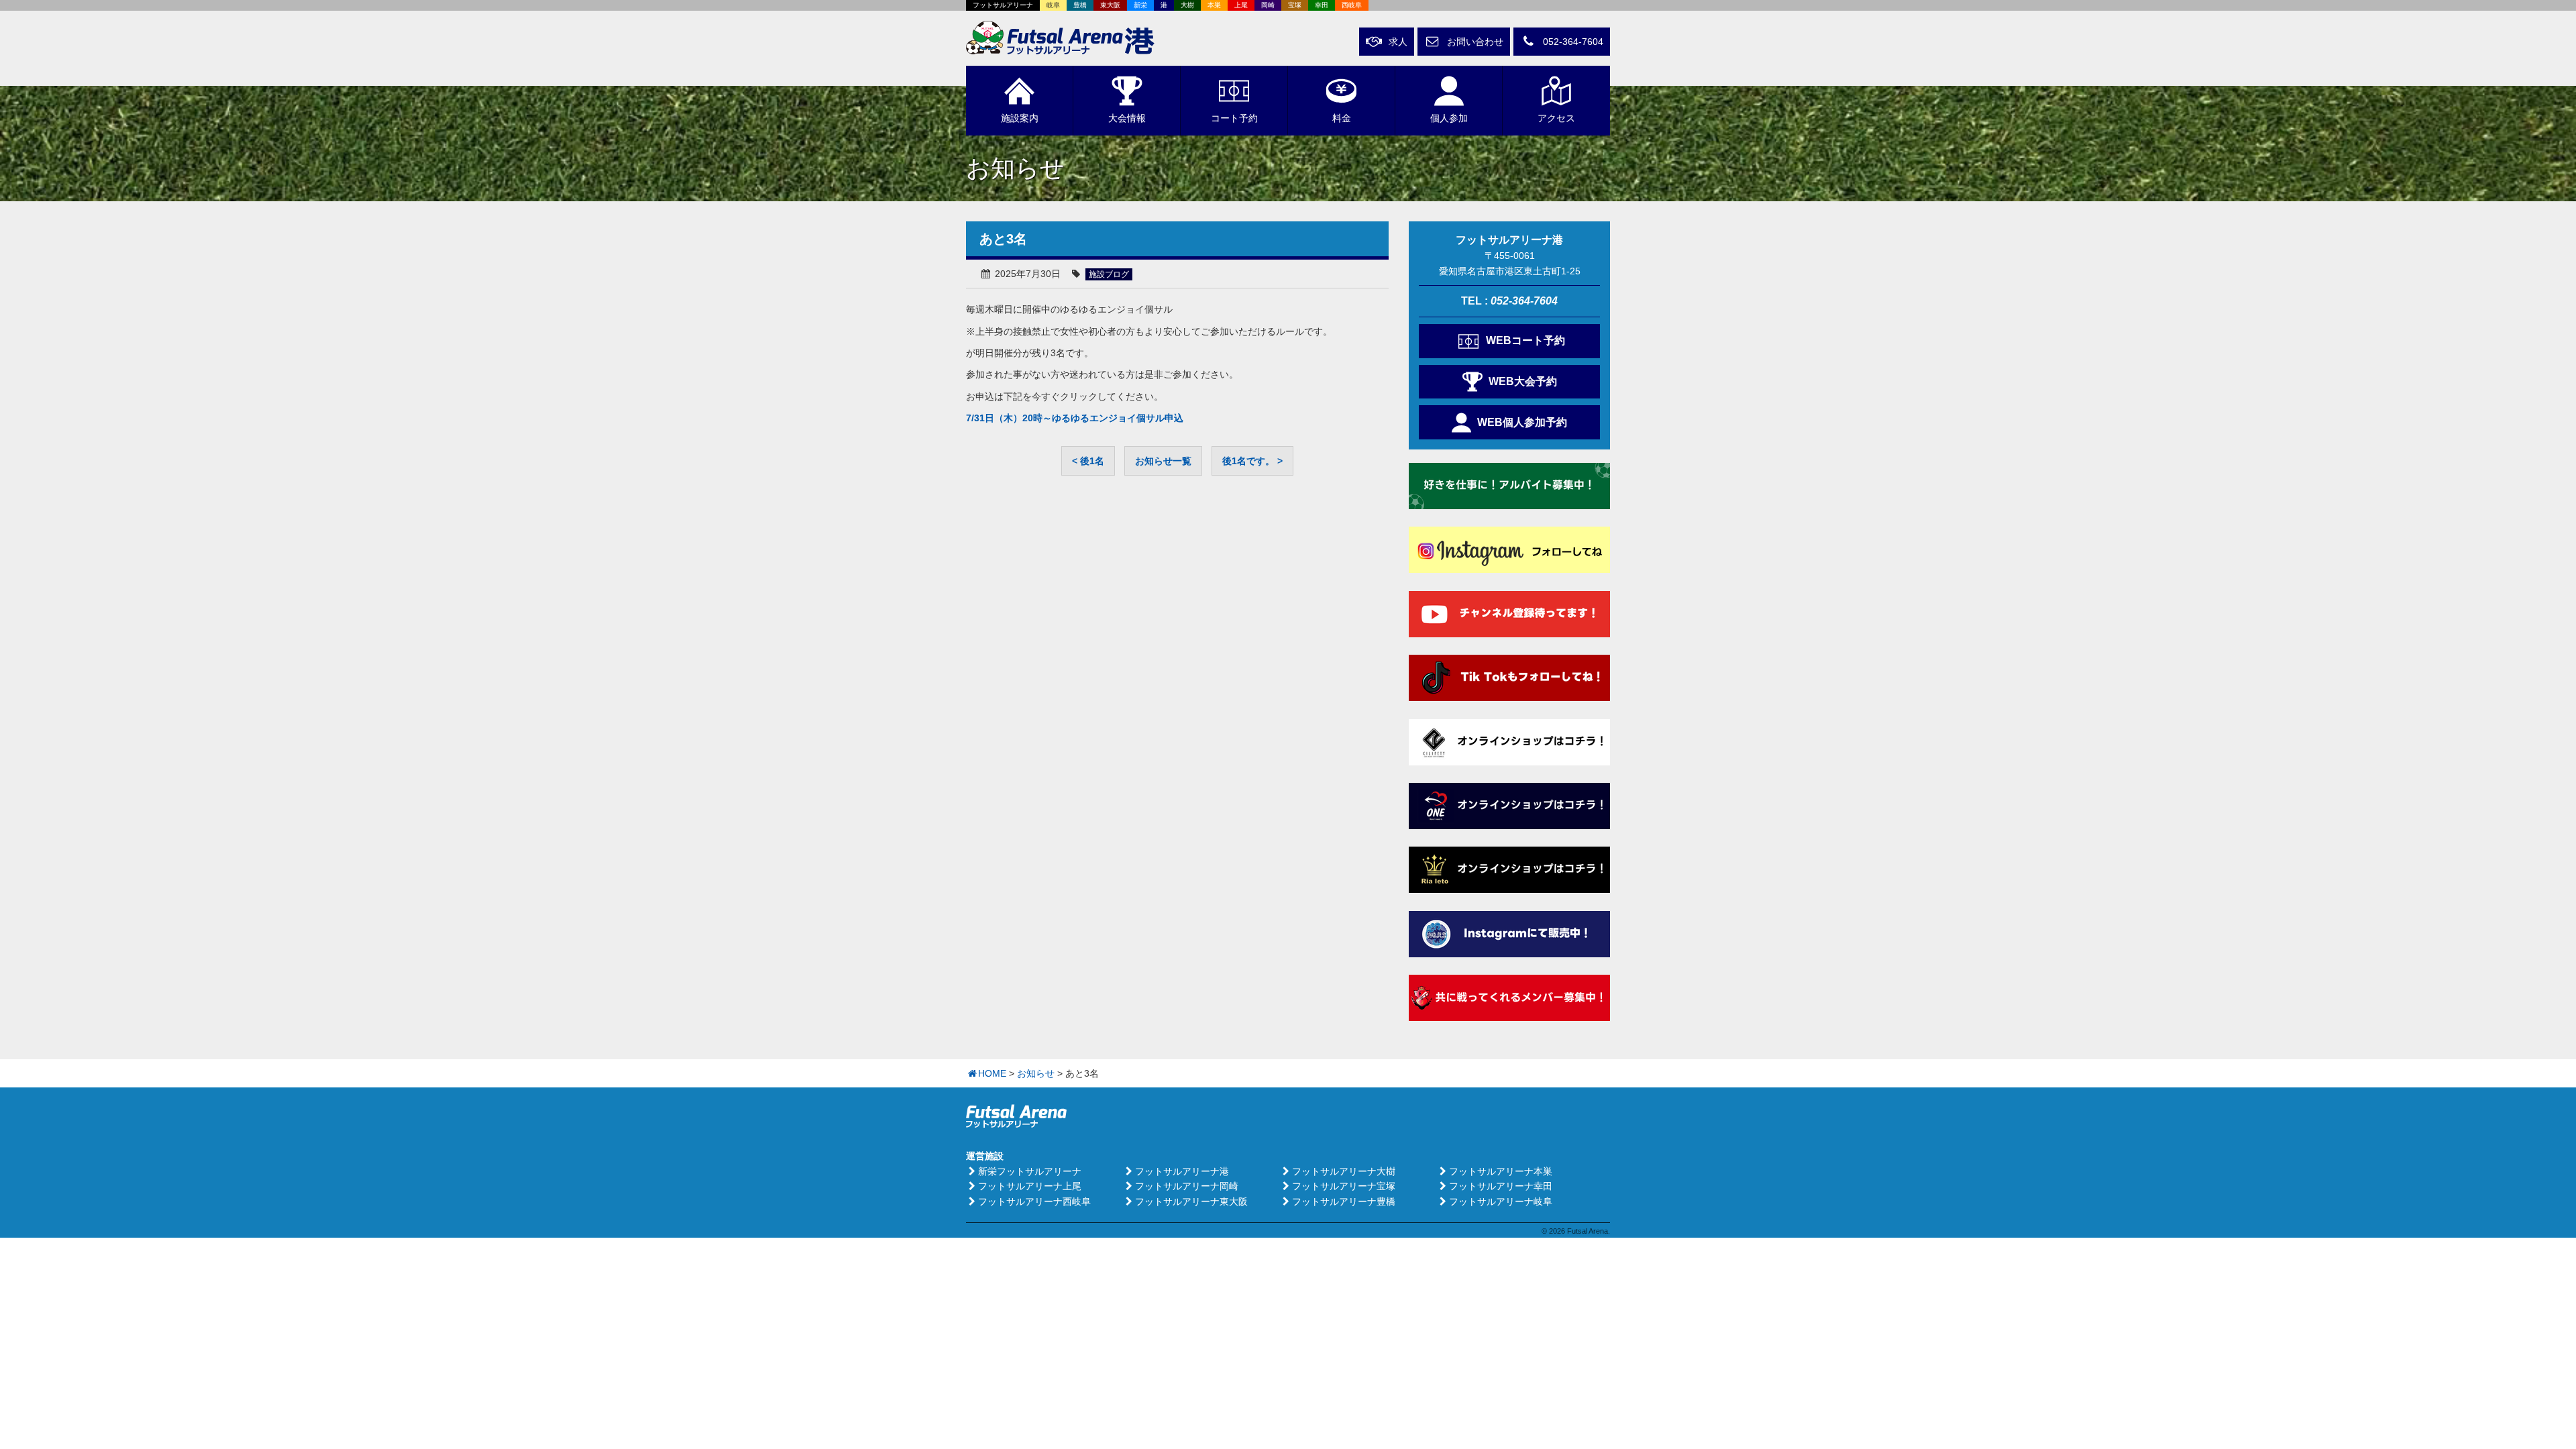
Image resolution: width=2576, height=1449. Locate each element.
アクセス (1556, 118)
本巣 (1214, 5)
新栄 (1140, 5)
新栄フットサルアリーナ (1030, 1171)
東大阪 (1110, 5)
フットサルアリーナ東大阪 (1191, 1201)
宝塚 (1295, 5)
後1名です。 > (1252, 461)
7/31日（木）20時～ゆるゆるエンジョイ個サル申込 (1075, 418)
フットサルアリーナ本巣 (1501, 1171)
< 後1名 (1088, 461)
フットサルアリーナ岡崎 (1187, 1186)
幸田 (1322, 5)
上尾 (1241, 5)
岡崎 (1268, 5)
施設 (1020, 118)
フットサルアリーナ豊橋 (1344, 1201)
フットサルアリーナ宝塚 (1344, 1186)
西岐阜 (1352, 5)
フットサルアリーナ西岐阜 (1034, 1201)
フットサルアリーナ (1003, 5)
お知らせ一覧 (1163, 461)
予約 (1234, 118)
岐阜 (1053, 5)
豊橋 (1080, 5)
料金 (1342, 118)
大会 (1127, 118)
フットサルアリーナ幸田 (1501, 1186)
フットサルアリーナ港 (1182, 1171)
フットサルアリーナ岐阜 (1501, 1201)
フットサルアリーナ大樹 (1344, 1171)
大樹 (1187, 5)
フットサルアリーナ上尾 (1030, 1186)
